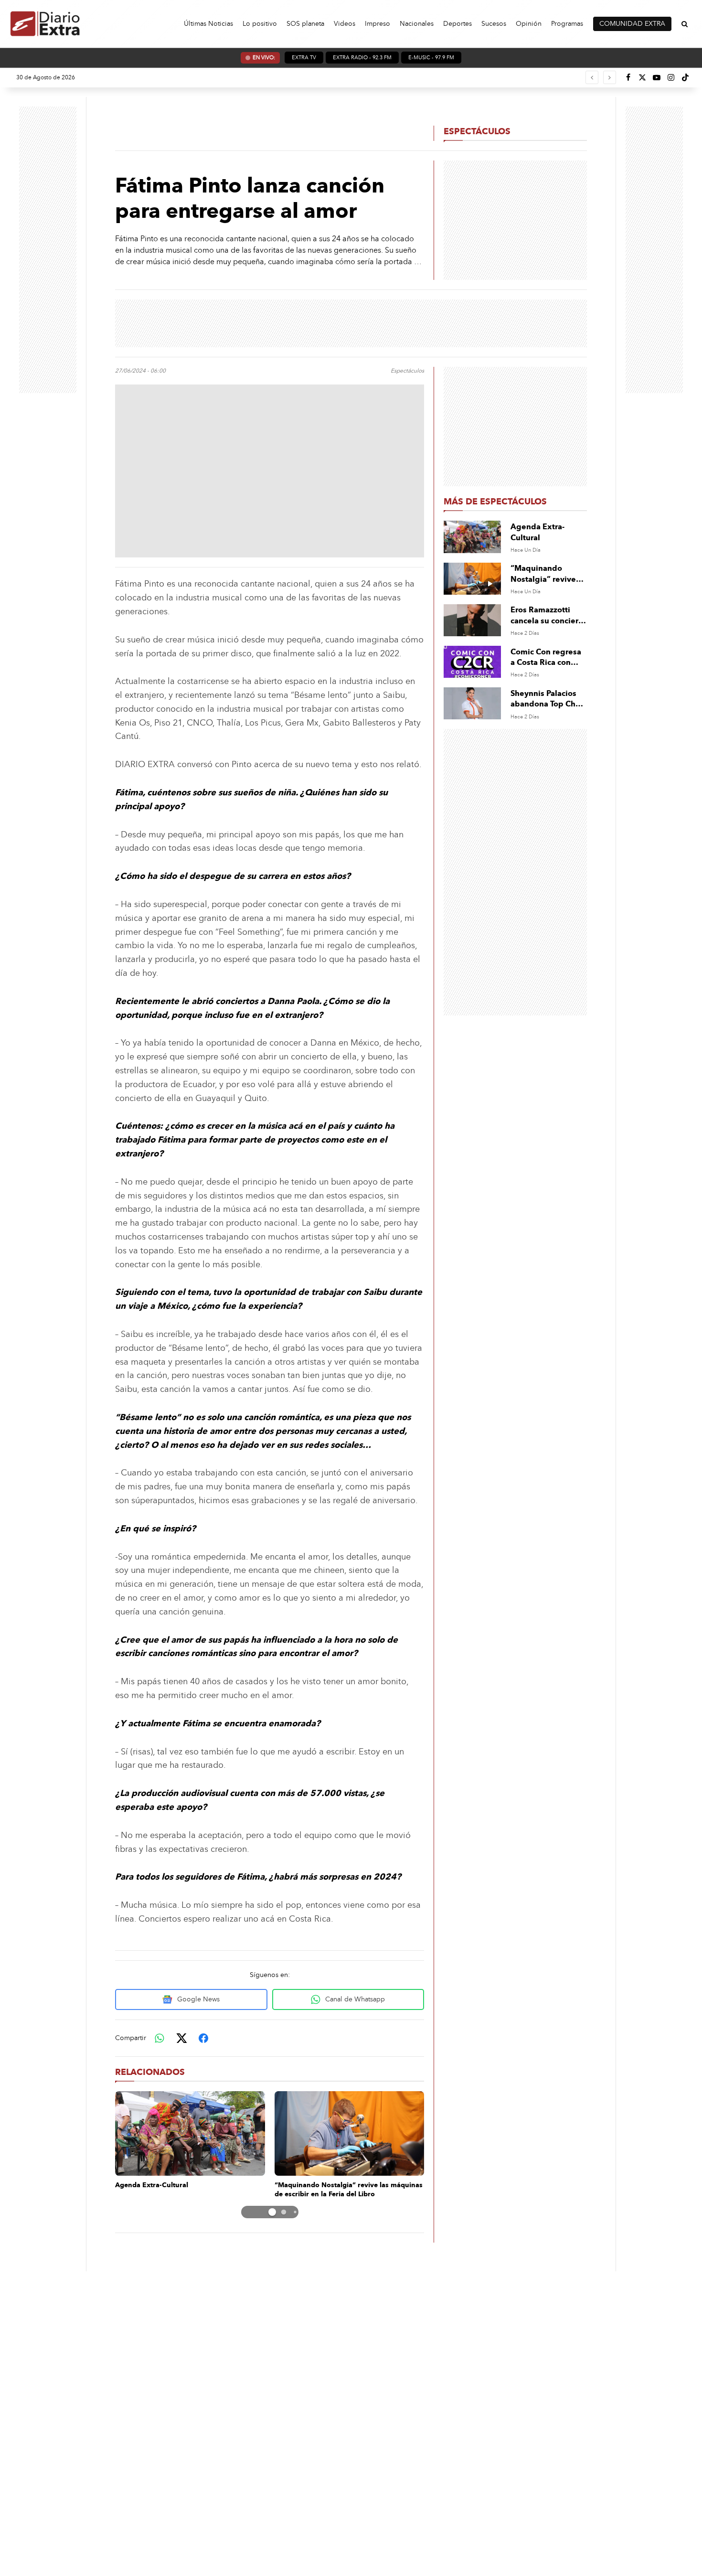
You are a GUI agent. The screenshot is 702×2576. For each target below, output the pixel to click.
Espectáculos (477, 131)
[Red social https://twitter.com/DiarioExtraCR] (642, 77)
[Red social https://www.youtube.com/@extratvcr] (657, 77)
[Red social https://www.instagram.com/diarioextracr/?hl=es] (671, 77)
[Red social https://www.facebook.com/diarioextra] (628, 77)
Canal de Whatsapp (355, 1999)
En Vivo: (264, 58)
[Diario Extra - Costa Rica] (45, 24)
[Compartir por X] (181, 2038)
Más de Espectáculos (495, 502)
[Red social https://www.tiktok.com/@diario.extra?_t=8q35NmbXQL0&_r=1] (685, 77)
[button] (261, 2212)
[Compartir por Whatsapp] (160, 2038)
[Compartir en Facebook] (203, 2038)
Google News (198, 1999)
